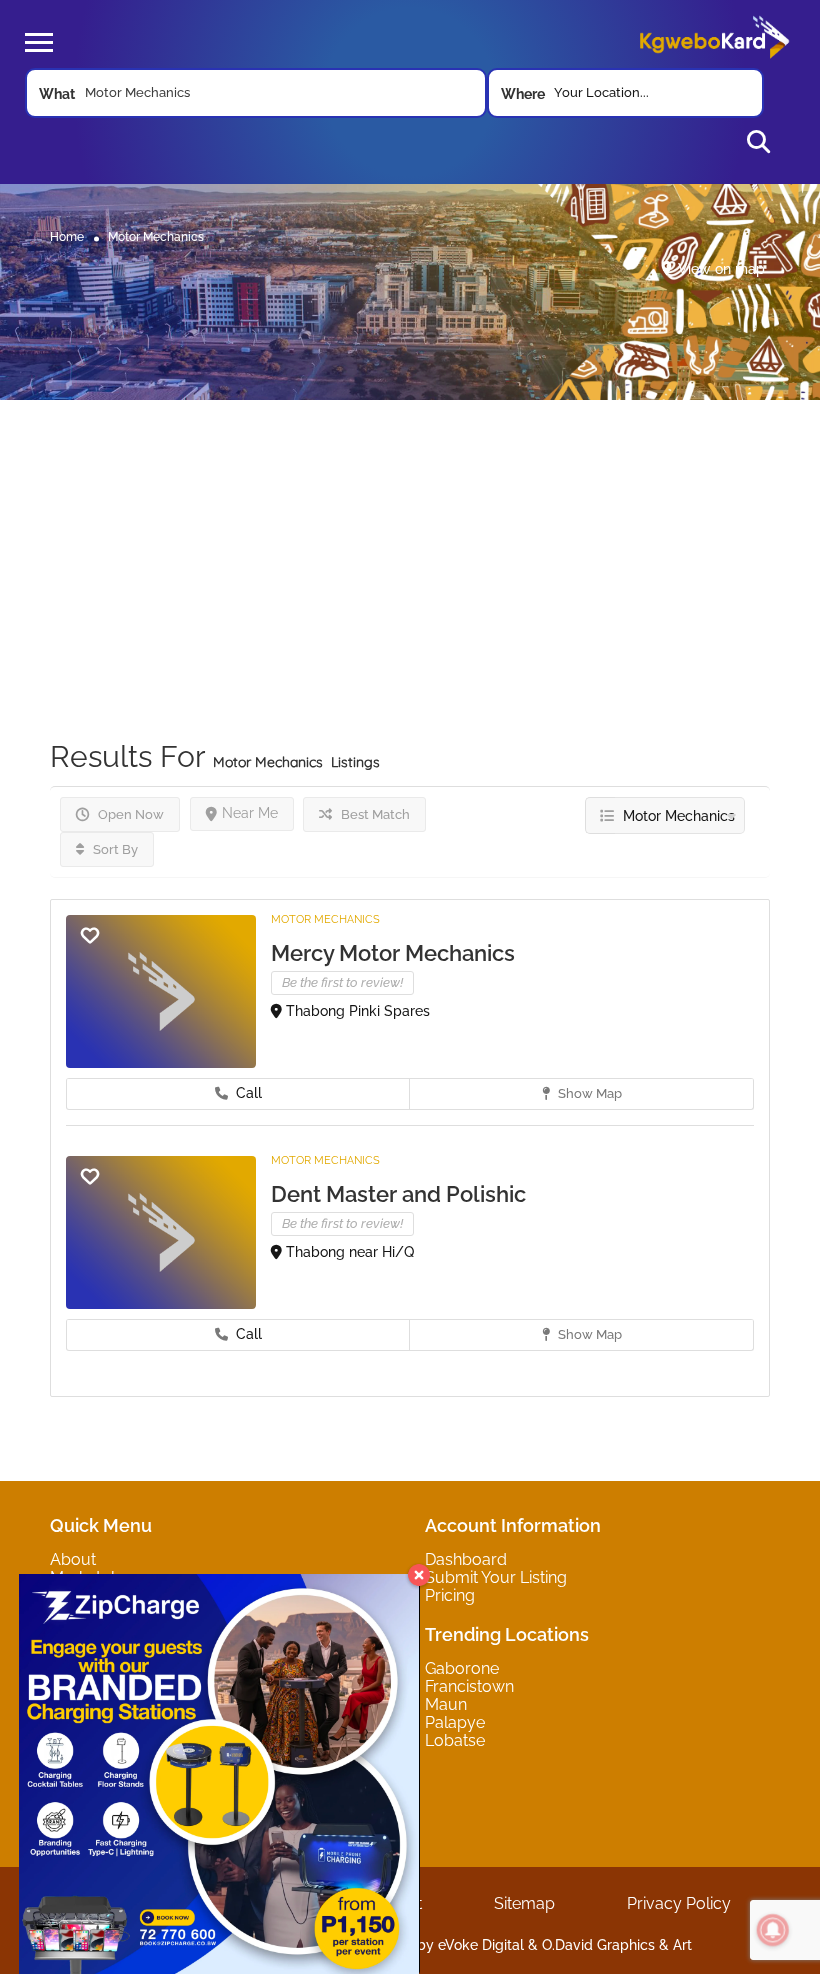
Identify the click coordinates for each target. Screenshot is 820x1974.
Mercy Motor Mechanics (393, 953)
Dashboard (466, 1559)
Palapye (455, 1722)
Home (67, 236)
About (73, 1559)
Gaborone (462, 1668)
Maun (446, 1704)
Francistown (469, 1686)
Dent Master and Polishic (398, 1194)
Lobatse (455, 1740)
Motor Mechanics (325, 919)
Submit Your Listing (496, 1577)
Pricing (450, 1595)
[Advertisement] (410, 540)
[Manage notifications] (773, 1930)
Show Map (588, 1093)
